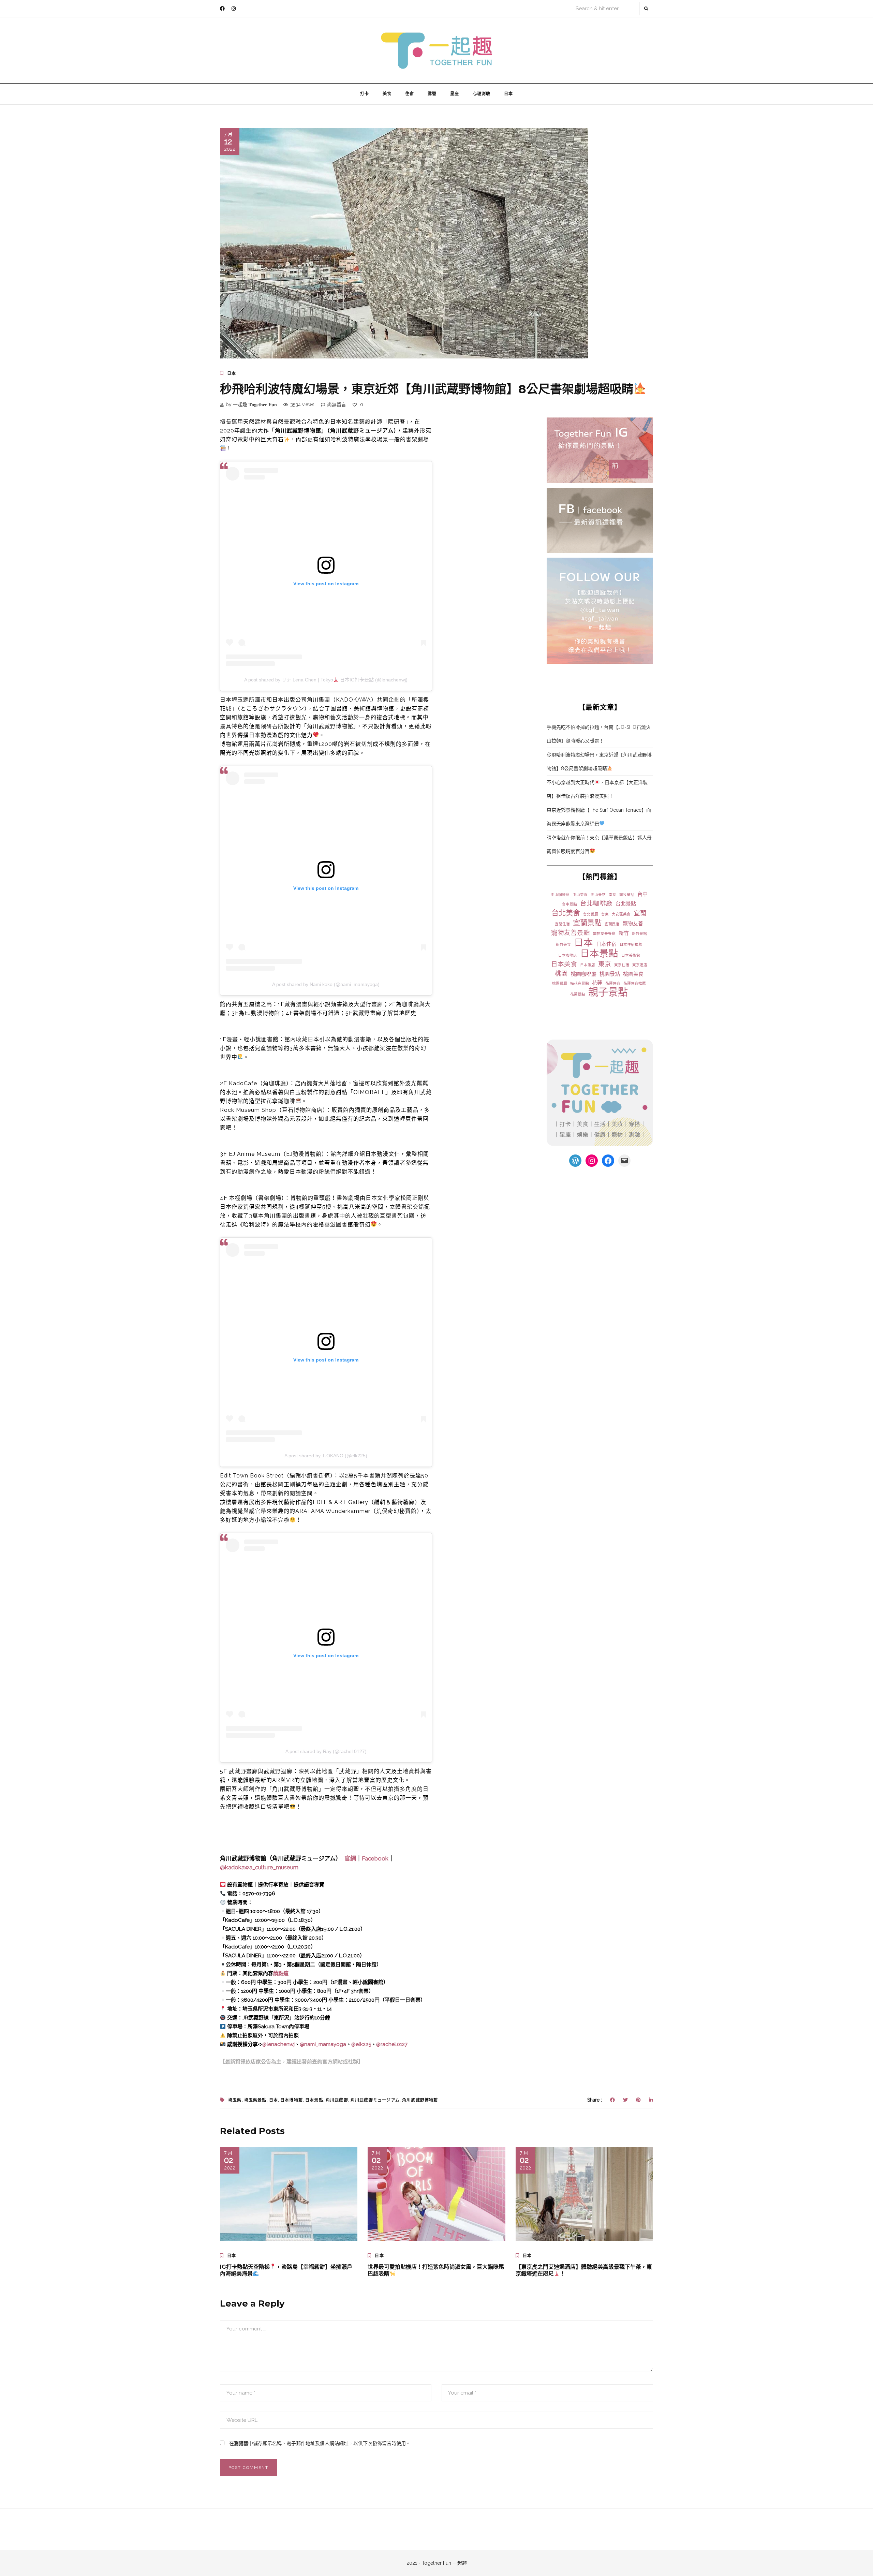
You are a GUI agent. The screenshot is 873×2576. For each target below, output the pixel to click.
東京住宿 (622, 965)
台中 (642, 894)
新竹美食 (563, 944)
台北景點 (626, 904)
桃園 (561, 974)
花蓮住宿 (613, 983)
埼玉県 (235, 2100)
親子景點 (608, 992)
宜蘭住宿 (562, 924)
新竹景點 (639, 933)
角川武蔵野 (337, 2100)
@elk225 (361, 2044)
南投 (612, 895)
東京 (605, 964)
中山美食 (580, 895)
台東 (605, 914)
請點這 (281, 1973)
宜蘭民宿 (612, 924)
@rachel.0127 (392, 2044)
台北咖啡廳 (596, 903)
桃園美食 (633, 974)
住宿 (410, 94)
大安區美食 (621, 914)
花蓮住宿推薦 (635, 983)
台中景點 (569, 904)
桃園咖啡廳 (584, 974)
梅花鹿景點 (580, 983)
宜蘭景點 (587, 923)
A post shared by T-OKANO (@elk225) (326, 1456)
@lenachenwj (278, 2044)
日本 (508, 94)
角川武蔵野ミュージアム (375, 2100)
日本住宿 (606, 944)
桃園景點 (610, 974)
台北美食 (566, 913)
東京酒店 (640, 965)
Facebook (375, 1858)
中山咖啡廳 (560, 895)
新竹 (624, 933)
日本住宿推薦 (631, 944)
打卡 (365, 94)
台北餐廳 (591, 914)
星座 (455, 94)
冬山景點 (598, 895)
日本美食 (564, 964)
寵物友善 (633, 924)
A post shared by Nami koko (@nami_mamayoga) (326, 984)
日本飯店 (588, 965)
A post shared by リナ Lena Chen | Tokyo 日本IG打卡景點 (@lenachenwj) (326, 680)
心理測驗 (482, 94)
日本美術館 (631, 955)
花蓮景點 (578, 994)
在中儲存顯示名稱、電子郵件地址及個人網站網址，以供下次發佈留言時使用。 (320, 2443)
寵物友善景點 (571, 933)
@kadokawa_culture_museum (259, 1867)
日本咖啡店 (568, 955)
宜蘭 (640, 913)
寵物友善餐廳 (604, 933)
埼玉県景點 (255, 2100)
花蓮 (597, 983)
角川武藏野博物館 (420, 2100)
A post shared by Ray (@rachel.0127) (326, 1751)
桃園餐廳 (560, 983)
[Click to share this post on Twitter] (625, 2100)
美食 (387, 94)
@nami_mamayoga (323, 2044)
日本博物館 (292, 2100)
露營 (432, 94)
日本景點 (599, 953)
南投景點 (627, 895)
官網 (350, 1858)
